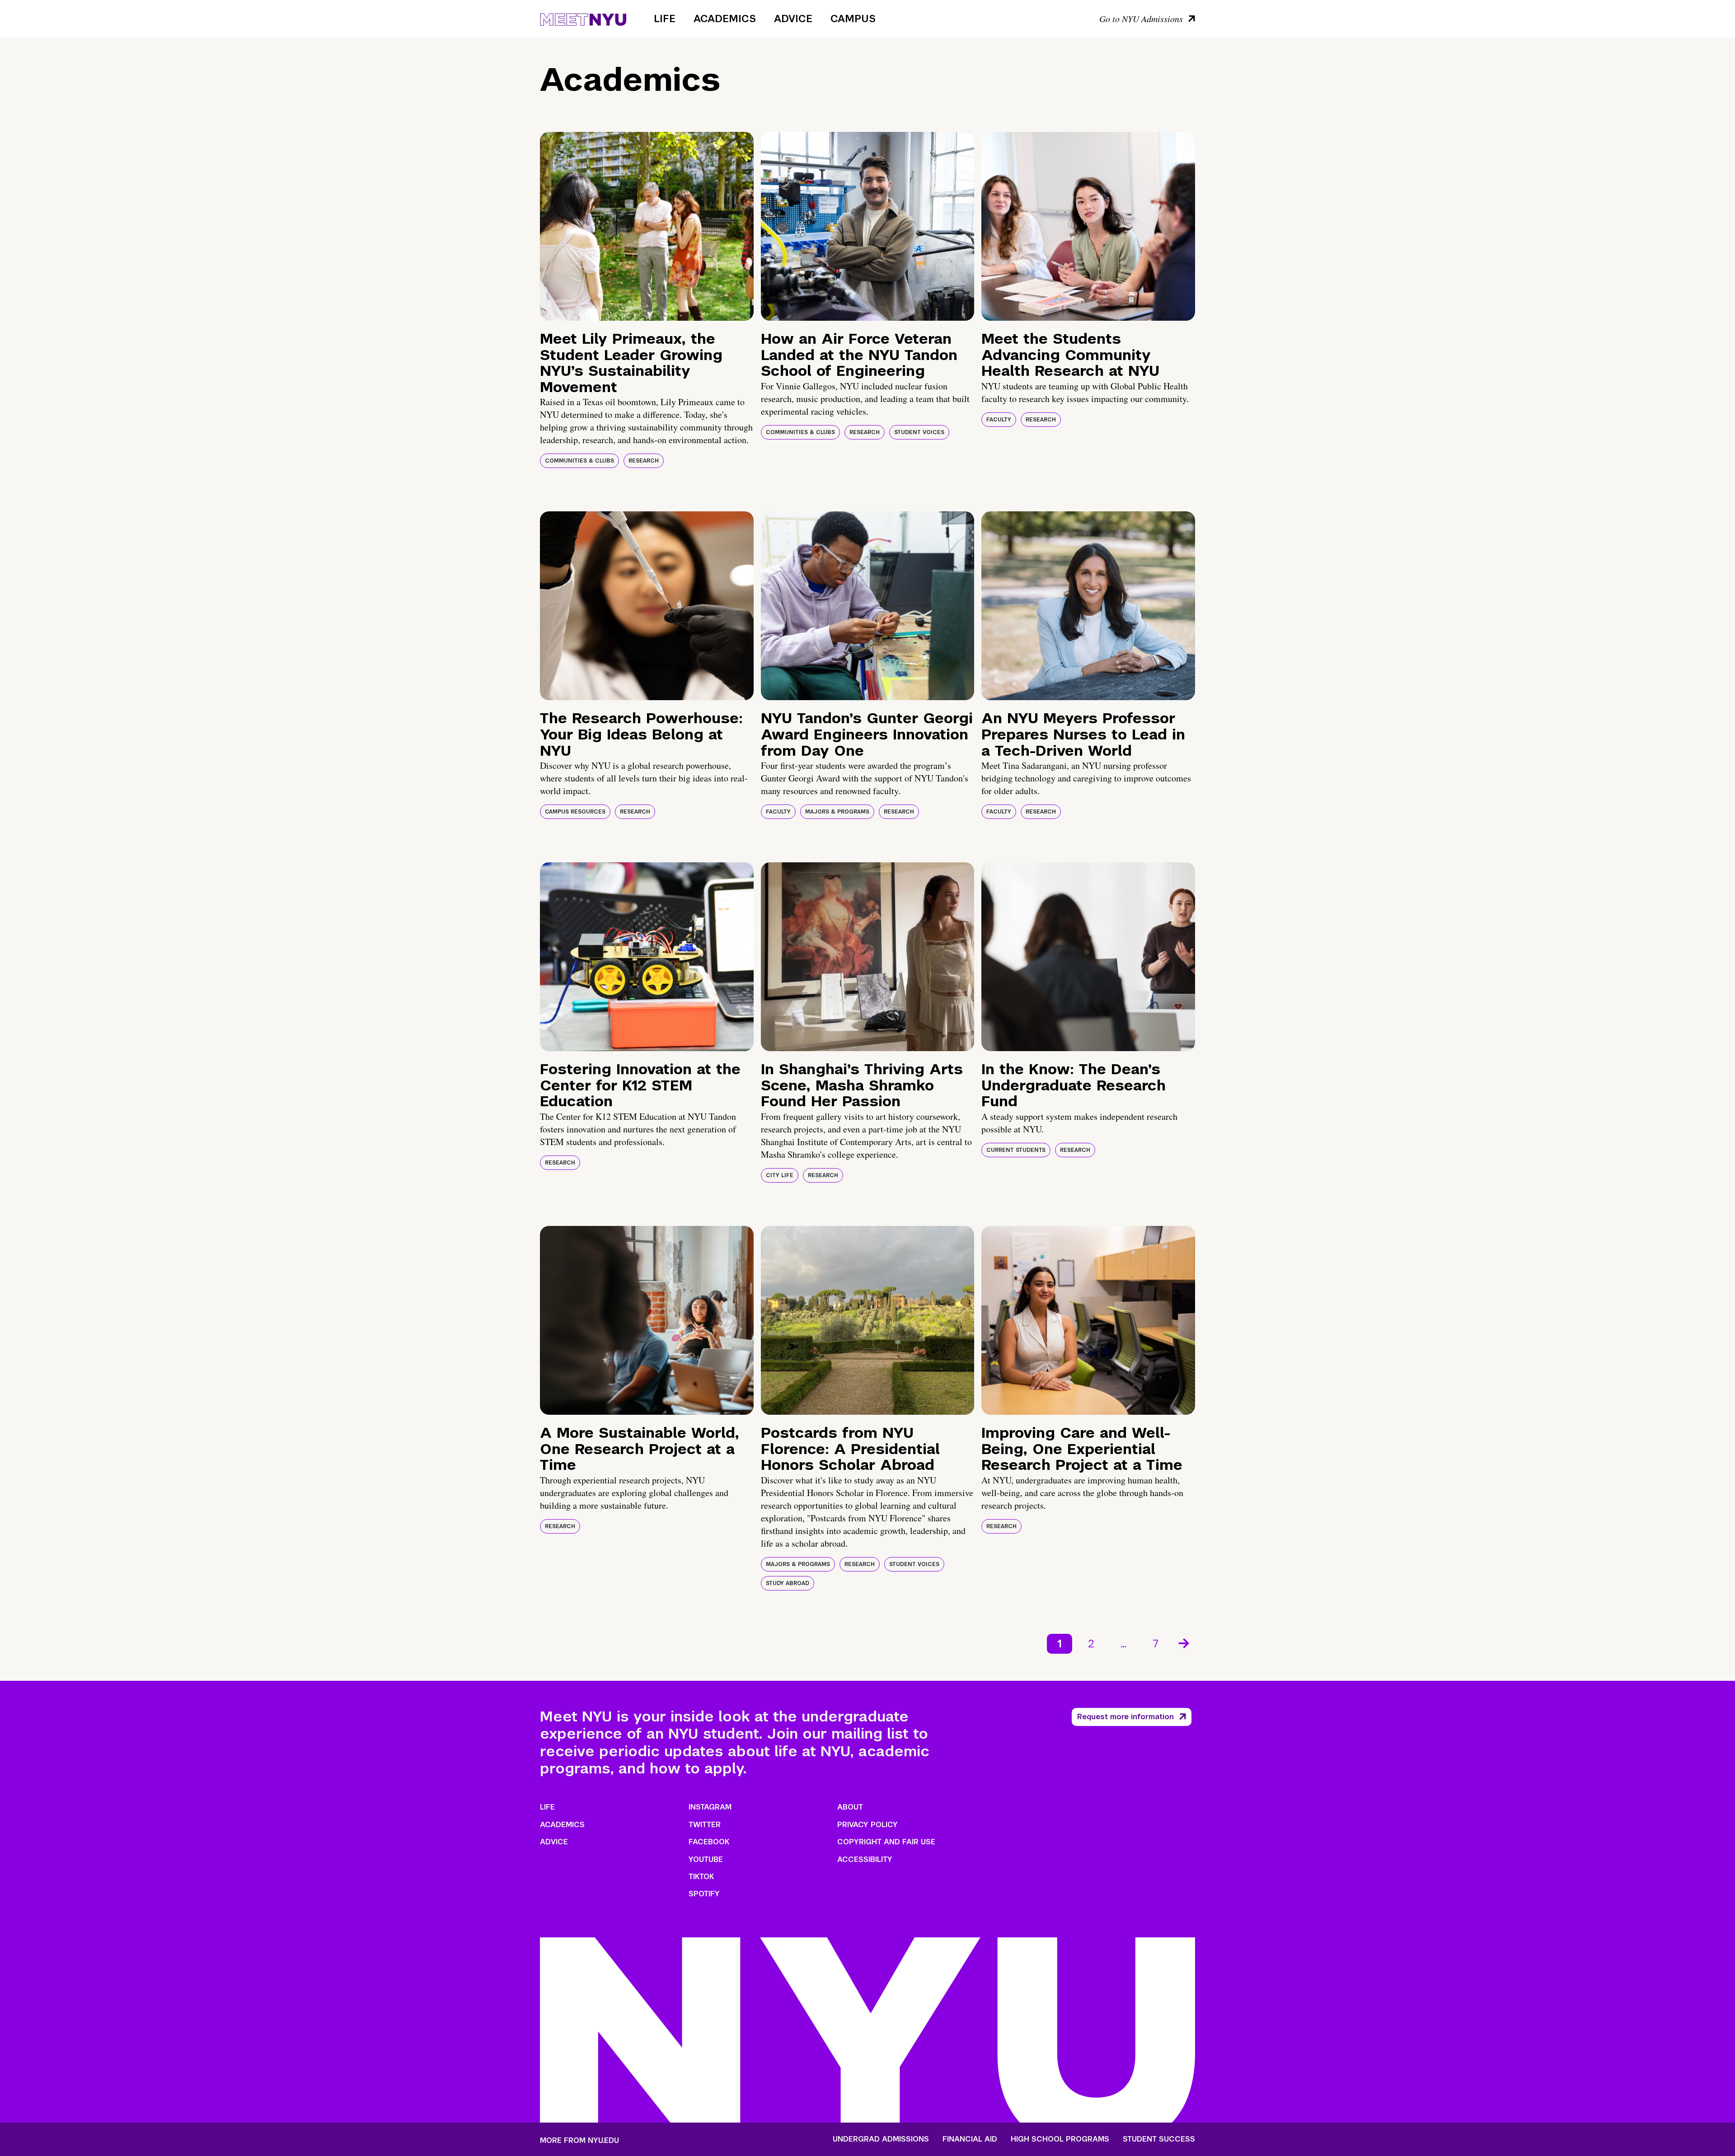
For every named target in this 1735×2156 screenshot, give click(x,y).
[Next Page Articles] (1185, 1642)
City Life (780, 1175)
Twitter (705, 1825)
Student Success (1159, 2139)
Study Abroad (788, 1583)
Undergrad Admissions (881, 2139)
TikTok (701, 1877)
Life (665, 19)
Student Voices (919, 432)
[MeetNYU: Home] (583, 18)
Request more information (1125, 1717)
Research (644, 461)
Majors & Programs (837, 812)
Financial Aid (970, 2139)
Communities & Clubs (579, 461)
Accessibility (865, 1859)
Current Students (1016, 1150)
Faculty (999, 420)
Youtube (706, 1859)
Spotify (704, 1894)
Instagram (710, 1807)
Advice (793, 19)
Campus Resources (575, 812)
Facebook (709, 1842)
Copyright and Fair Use (886, 1842)
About (850, 1807)
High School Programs (1060, 2139)
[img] (647, 226)
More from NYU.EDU (579, 2140)
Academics (725, 19)
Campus (853, 19)
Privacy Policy (867, 1825)
